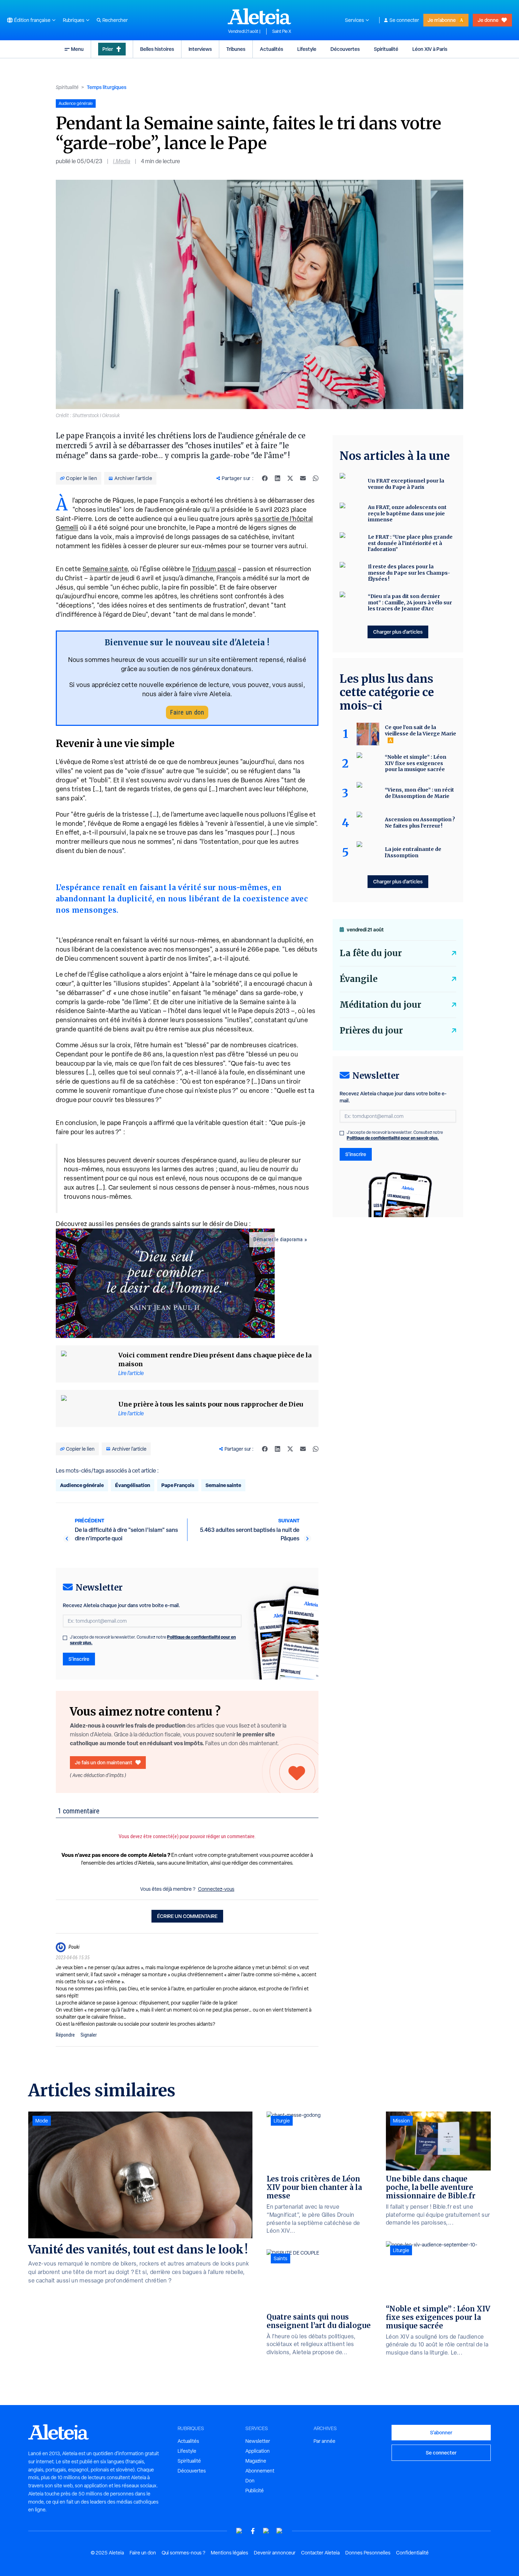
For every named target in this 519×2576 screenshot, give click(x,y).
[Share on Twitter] (290, 478)
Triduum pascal (214, 569)
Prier (108, 49)
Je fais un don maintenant (104, 1762)
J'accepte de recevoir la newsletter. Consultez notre (153, 1640)
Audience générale (82, 1485)
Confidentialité (412, 2553)
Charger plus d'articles (398, 632)
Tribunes (236, 49)
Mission (401, 2121)
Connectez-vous (216, 1889)
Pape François (178, 1485)
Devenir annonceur (275, 2553)
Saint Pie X (282, 31)
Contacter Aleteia (320, 2553)
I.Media (122, 161)
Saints (281, 2258)
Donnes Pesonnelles (368, 2553)
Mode (42, 2121)
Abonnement (260, 2471)
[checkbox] (65, 1638)
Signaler (89, 2035)
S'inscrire (79, 1659)
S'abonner (441, 2432)
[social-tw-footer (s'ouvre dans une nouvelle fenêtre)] (266, 2531)
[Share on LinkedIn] (278, 478)
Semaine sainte (105, 569)
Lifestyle (307, 49)
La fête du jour (371, 953)
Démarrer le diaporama (278, 1239)
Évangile (359, 979)
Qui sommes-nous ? (183, 2553)
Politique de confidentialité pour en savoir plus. (393, 1138)
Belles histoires (157, 49)
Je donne (488, 20)
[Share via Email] (303, 478)
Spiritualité (386, 49)
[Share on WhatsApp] (316, 478)
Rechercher (115, 20)
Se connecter (404, 20)
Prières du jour (371, 1031)
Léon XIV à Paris (430, 49)
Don (250, 2481)
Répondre (65, 2035)
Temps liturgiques (107, 87)
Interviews (200, 49)
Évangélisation (133, 1485)
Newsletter (258, 2441)
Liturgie (282, 2121)
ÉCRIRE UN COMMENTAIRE (187, 1916)
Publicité (255, 2491)
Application (258, 2451)
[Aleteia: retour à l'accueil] (259, 16)
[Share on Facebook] (265, 478)
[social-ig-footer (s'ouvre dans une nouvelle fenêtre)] (280, 2531)
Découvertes (345, 49)
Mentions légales (229, 2553)
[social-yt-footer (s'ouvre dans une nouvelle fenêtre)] (239, 2531)
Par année (324, 2441)
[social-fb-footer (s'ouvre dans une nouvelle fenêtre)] (253, 2531)
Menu (77, 49)
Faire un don (187, 712)
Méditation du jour (380, 1005)
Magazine (256, 2461)
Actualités (272, 49)
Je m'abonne (442, 20)
